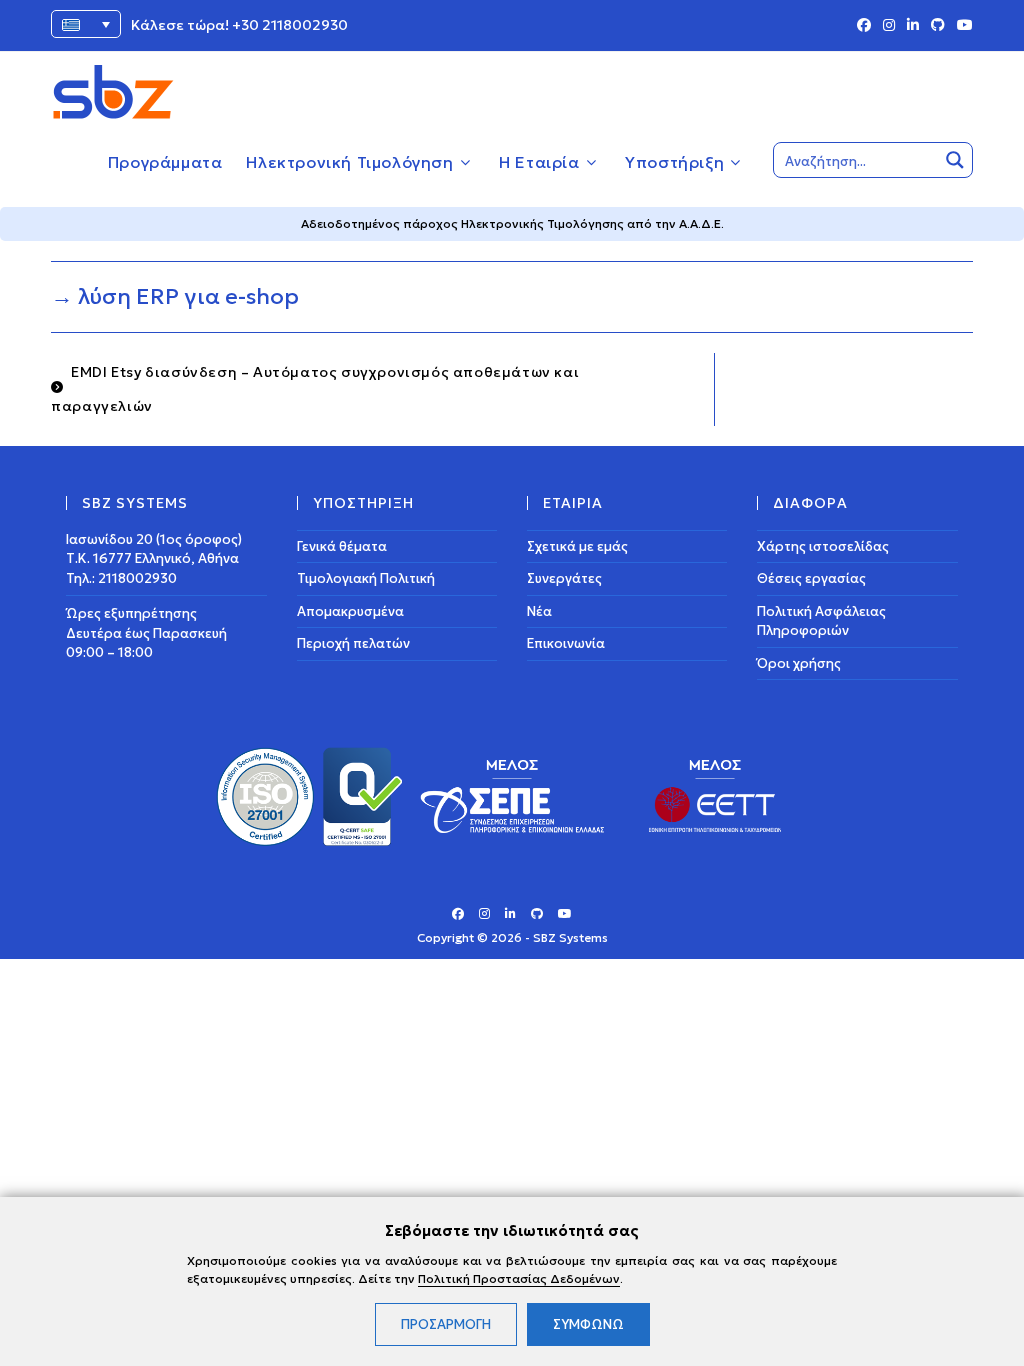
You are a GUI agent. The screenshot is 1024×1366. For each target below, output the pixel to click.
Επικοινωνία (566, 643)
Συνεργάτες (564, 578)
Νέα (539, 611)
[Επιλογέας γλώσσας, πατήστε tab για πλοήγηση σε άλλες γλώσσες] (86, 24)
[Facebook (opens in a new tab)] (864, 26)
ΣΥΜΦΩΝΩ (588, 1324)
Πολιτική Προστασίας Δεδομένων (519, 1278)
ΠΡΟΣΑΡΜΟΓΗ (446, 1324)
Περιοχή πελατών (353, 643)
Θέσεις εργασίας (811, 578)
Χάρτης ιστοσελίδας (823, 546)
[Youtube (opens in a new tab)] (962, 26)
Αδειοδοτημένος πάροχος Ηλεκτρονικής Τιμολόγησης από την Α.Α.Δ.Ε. (512, 223)
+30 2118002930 (290, 25)
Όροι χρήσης (799, 663)
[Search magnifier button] (955, 160)
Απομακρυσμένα (350, 611)
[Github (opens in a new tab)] (938, 26)
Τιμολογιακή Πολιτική (366, 578)
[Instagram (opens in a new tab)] (889, 26)
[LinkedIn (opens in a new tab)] (913, 26)
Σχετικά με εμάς (577, 546)
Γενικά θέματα (342, 546)
